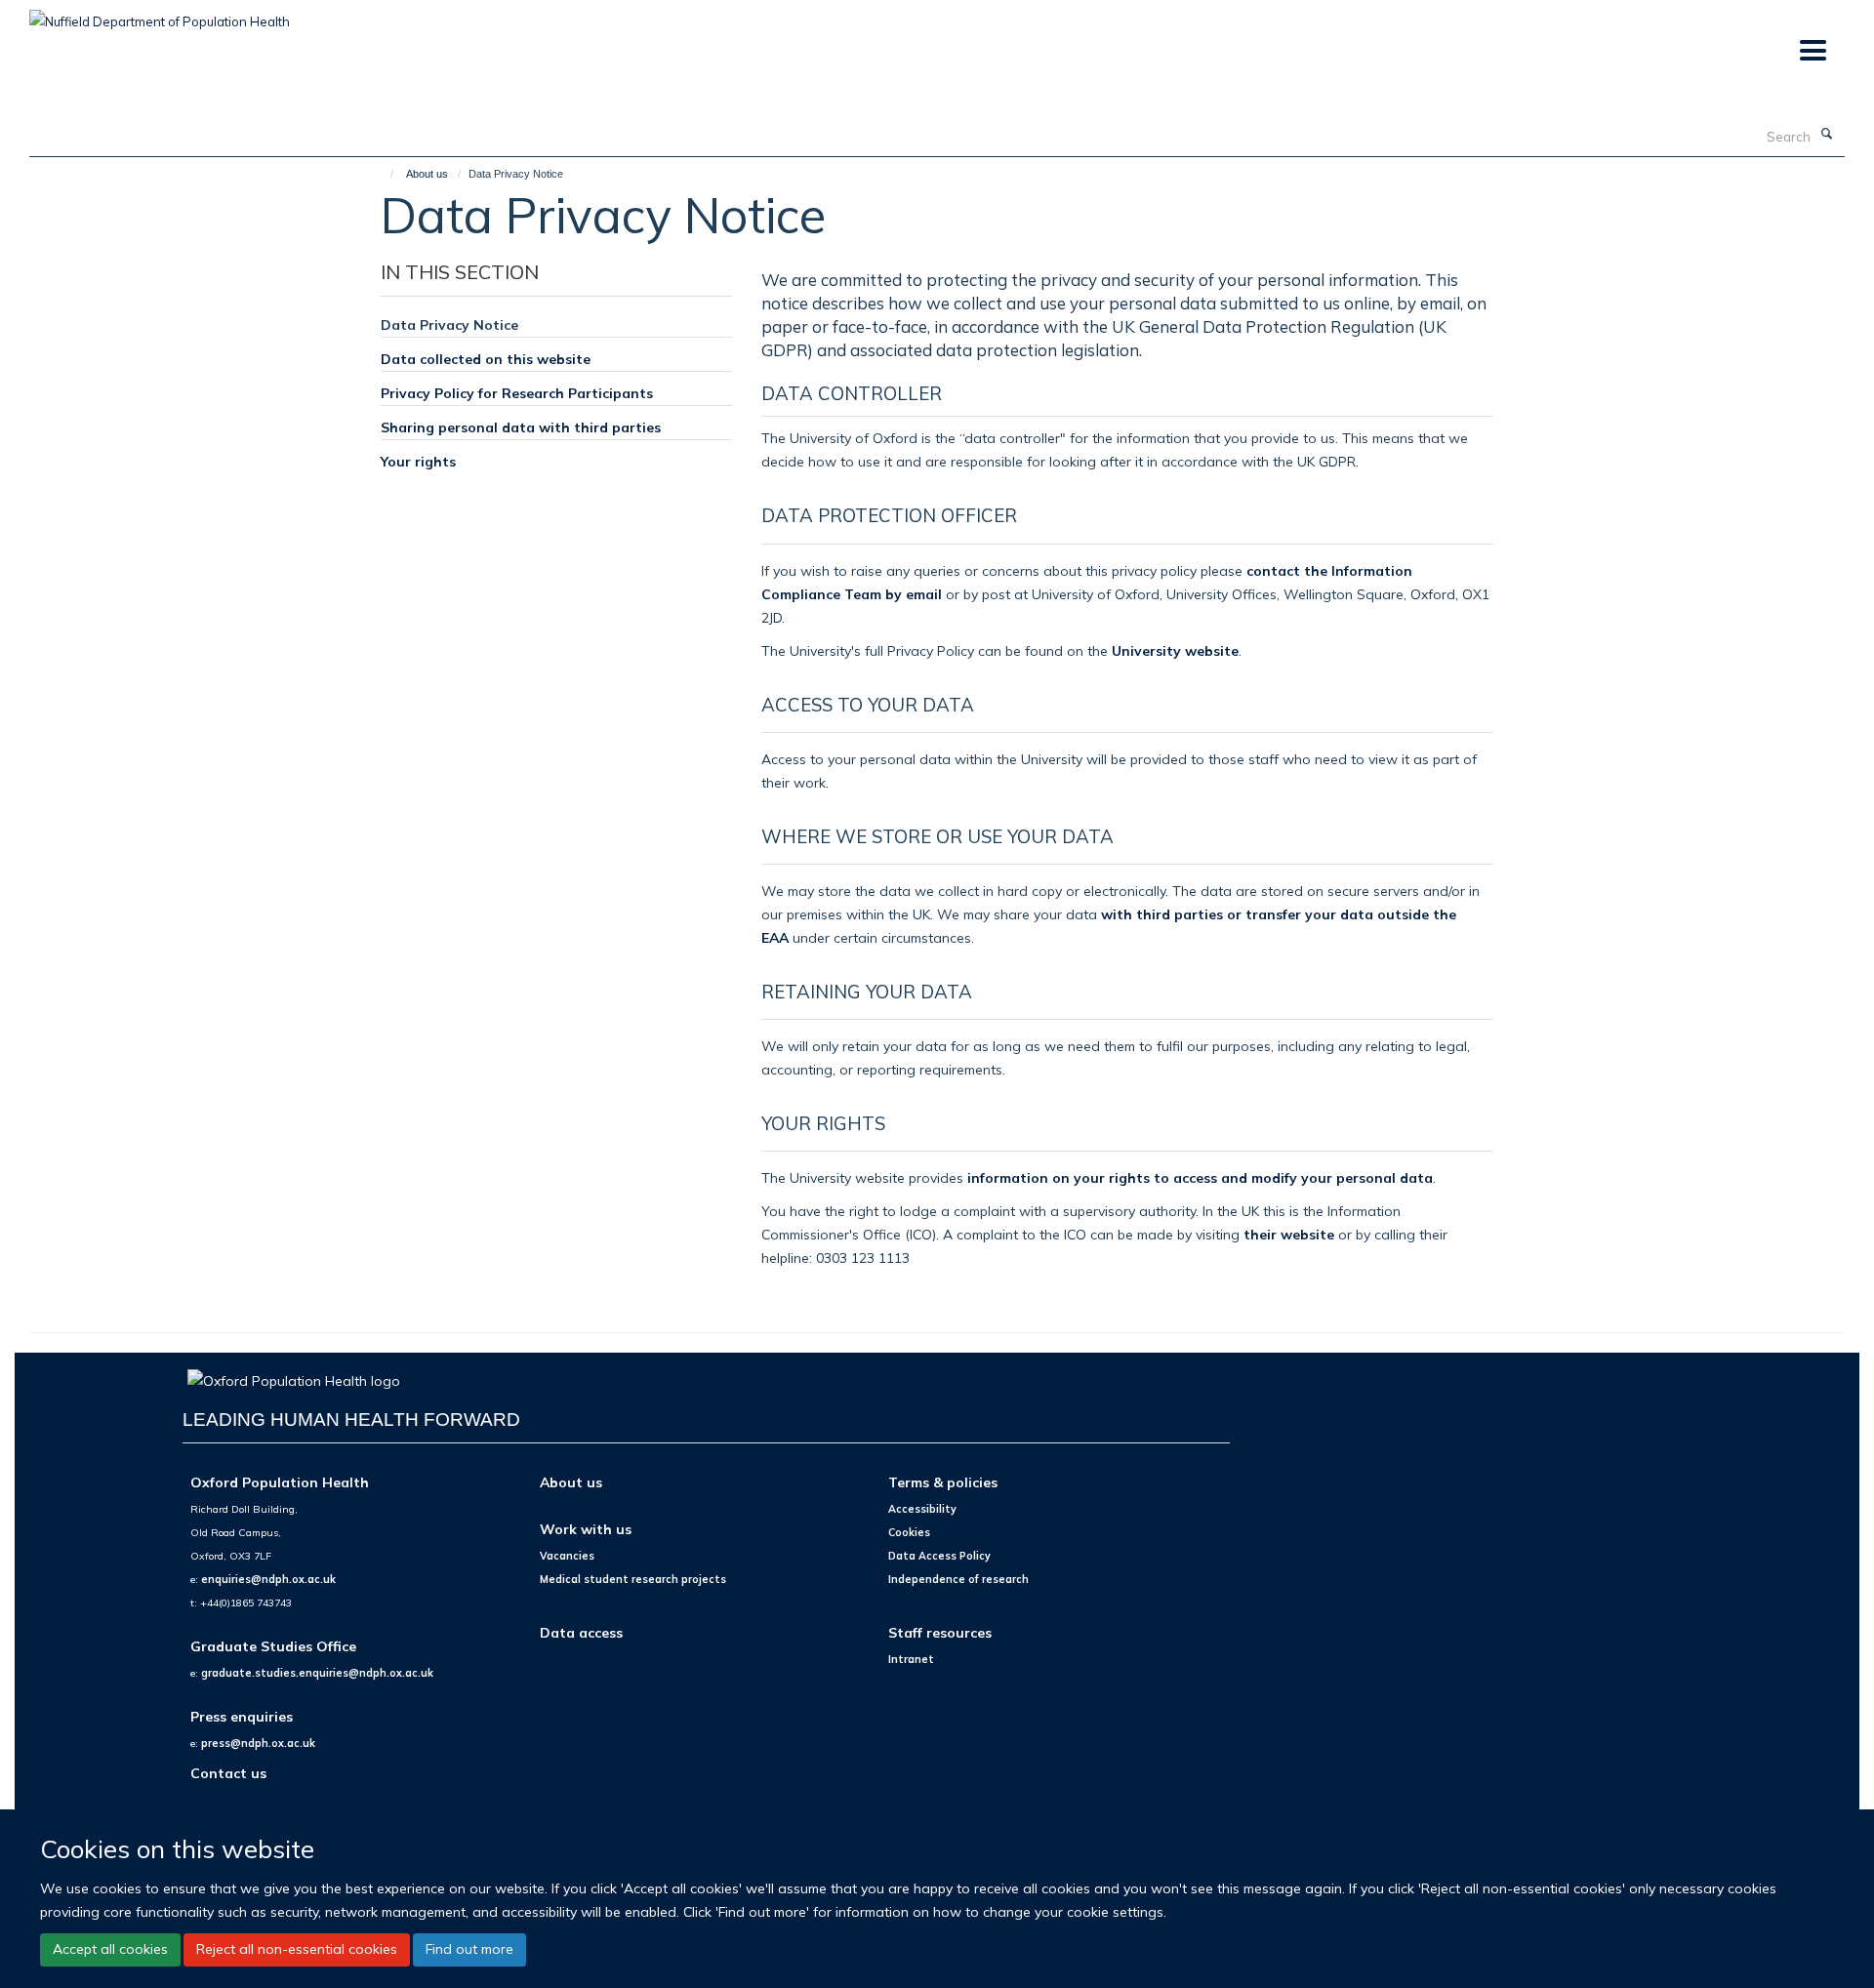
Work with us (586, 1529)
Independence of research (958, 1579)
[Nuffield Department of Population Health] (160, 15)
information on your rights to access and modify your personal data (1200, 1177)
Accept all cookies (110, 1949)
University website (1175, 650)
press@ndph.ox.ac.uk (258, 1743)
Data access (581, 1632)
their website (1289, 1234)
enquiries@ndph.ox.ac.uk (268, 1579)
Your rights (418, 461)
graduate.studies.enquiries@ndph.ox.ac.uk (317, 1673)
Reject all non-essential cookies (297, 1949)
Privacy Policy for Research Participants (517, 393)
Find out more (469, 1949)
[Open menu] (1812, 51)
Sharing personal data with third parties (521, 427)
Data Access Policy (939, 1556)
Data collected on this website (486, 359)
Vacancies (567, 1556)
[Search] (1826, 135)
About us (427, 174)
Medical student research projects (633, 1579)
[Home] (383, 174)
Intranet (911, 1659)
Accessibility (922, 1509)
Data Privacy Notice (449, 325)
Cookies (909, 1532)
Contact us (228, 1773)
